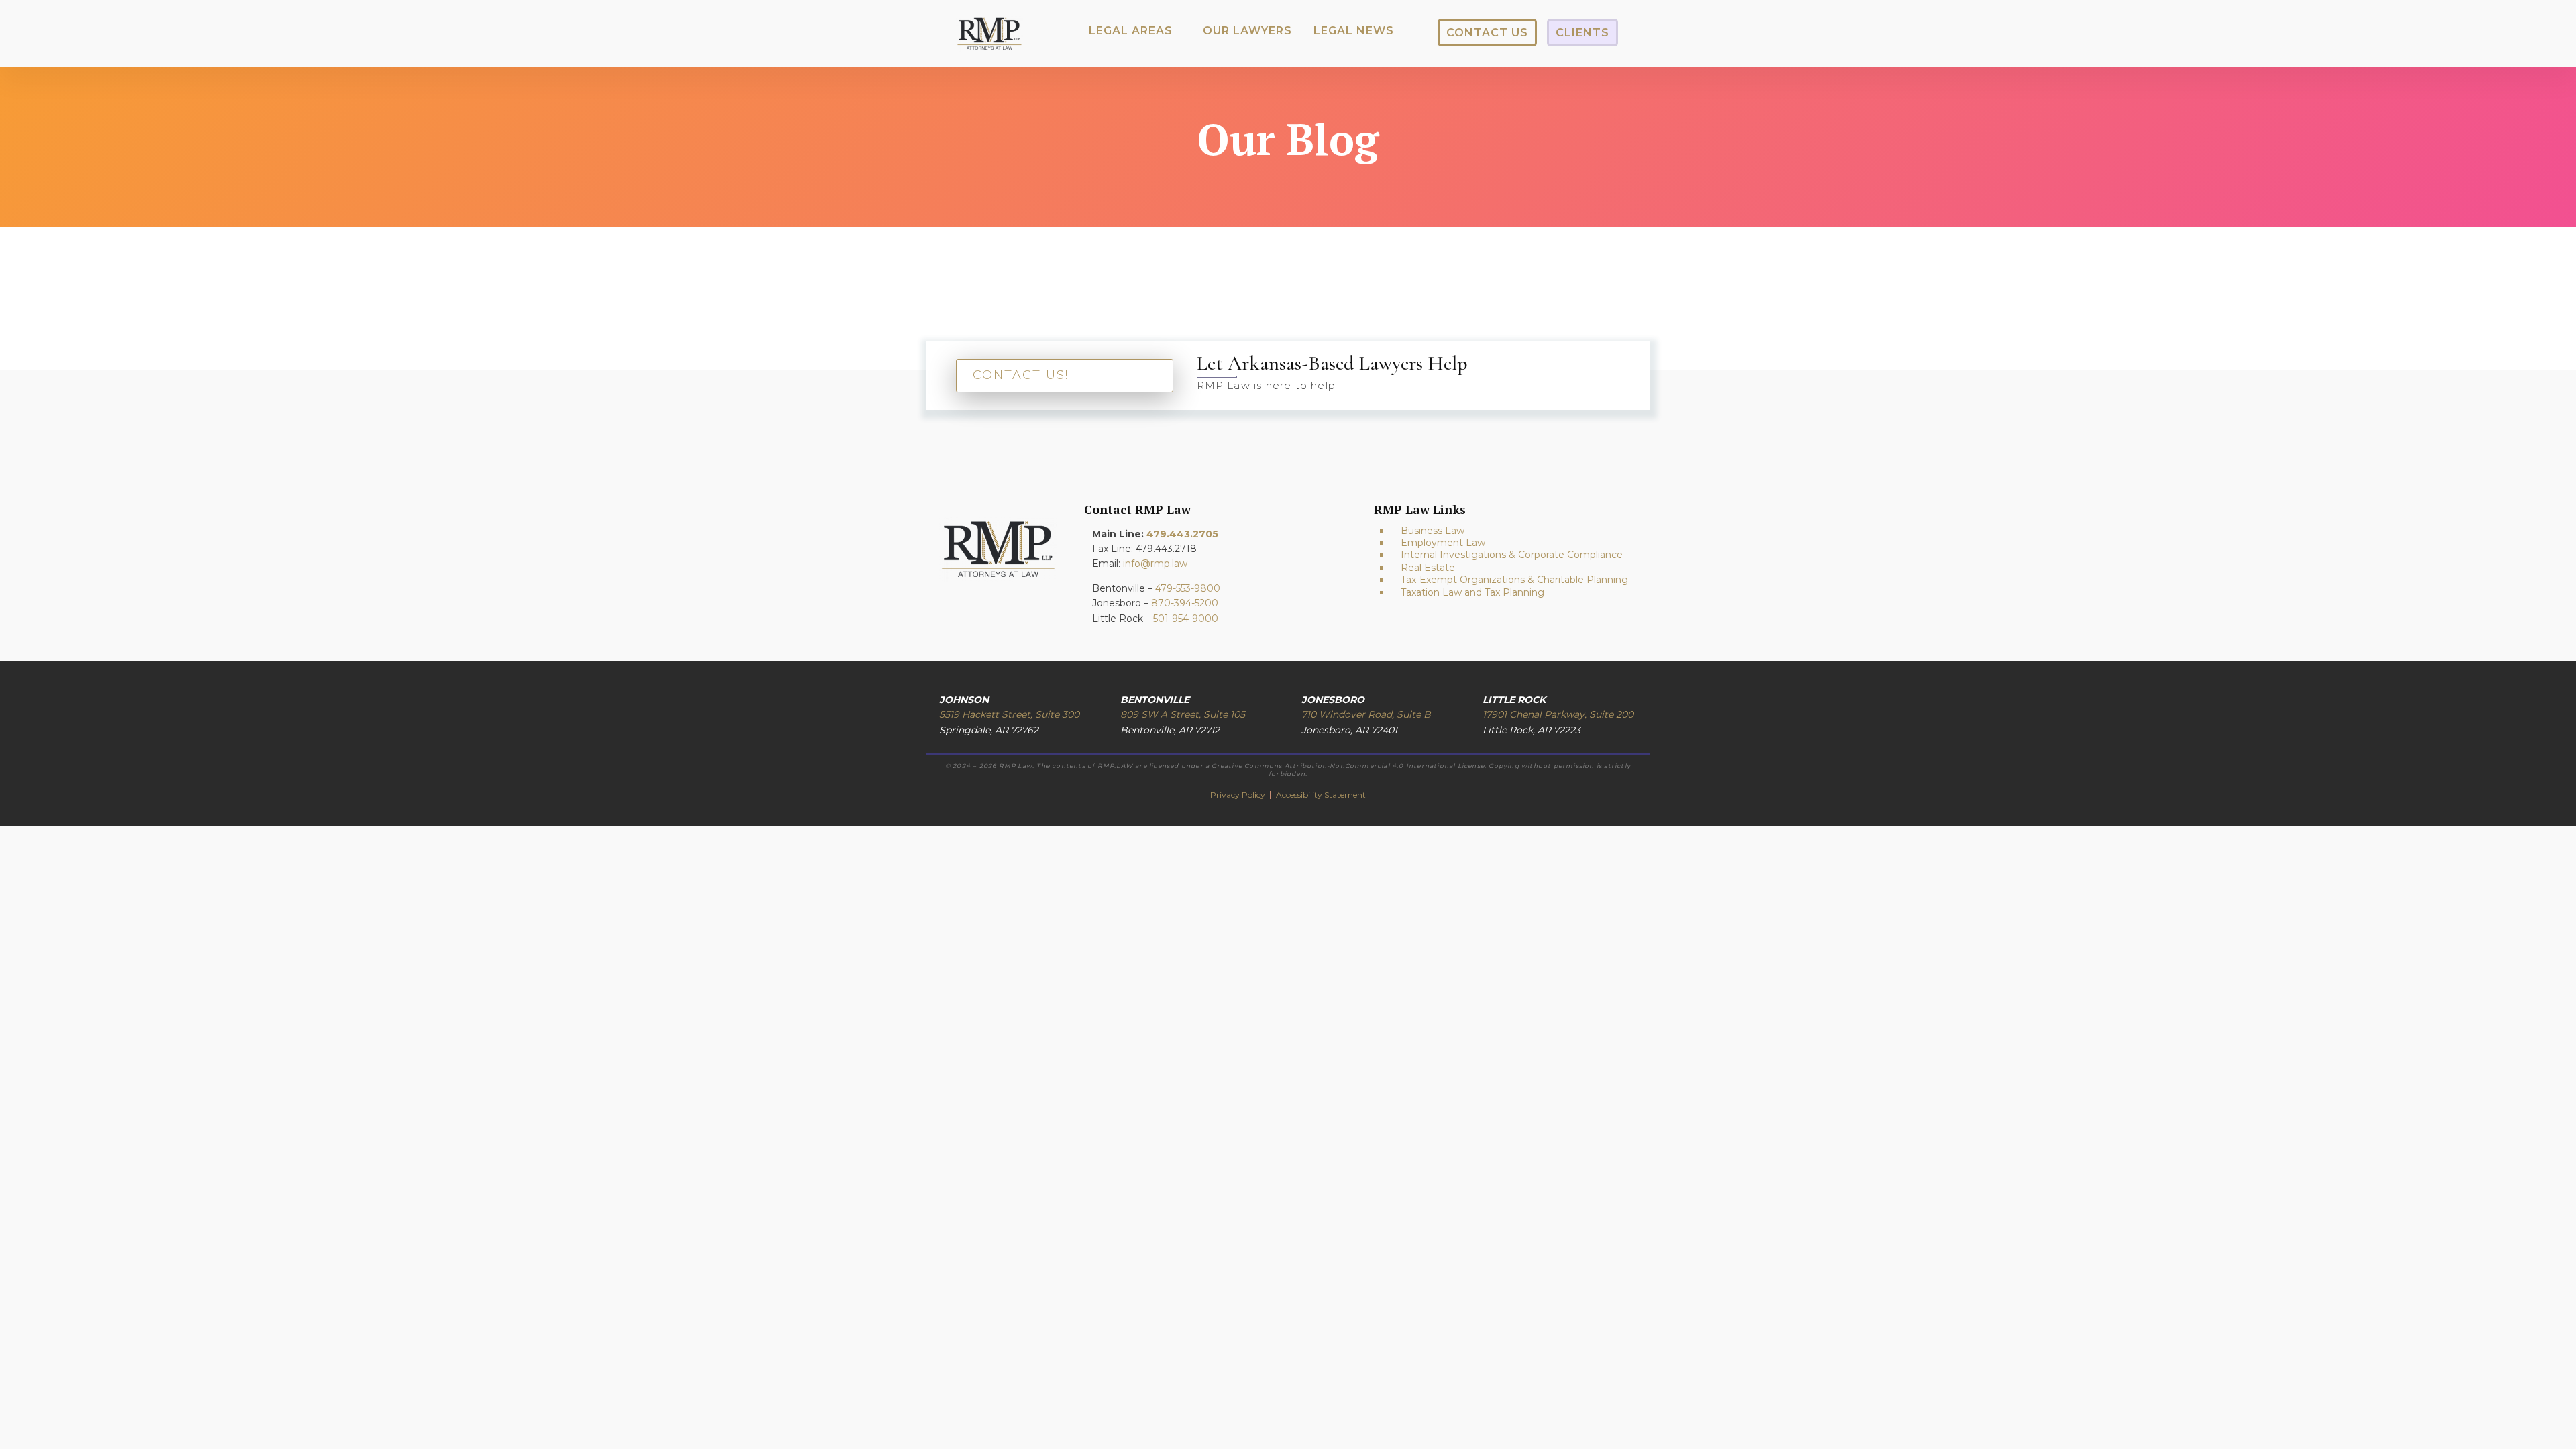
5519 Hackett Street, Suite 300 (1009, 714)
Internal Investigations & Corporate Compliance (1512, 555)
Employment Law (1443, 543)
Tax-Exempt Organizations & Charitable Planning (1514, 580)
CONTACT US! (1021, 375)
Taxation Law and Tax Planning (1472, 592)
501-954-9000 (1186, 619)
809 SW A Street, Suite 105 (1183, 714)
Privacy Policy (1239, 795)
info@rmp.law (1155, 563)
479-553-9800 (1188, 588)
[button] (1131, 31)
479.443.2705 (1182, 534)
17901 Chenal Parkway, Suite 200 (1558, 714)
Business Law (1433, 531)
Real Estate (1428, 568)
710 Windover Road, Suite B (1366, 714)
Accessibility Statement (1321, 795)
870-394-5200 (1185, 603)
